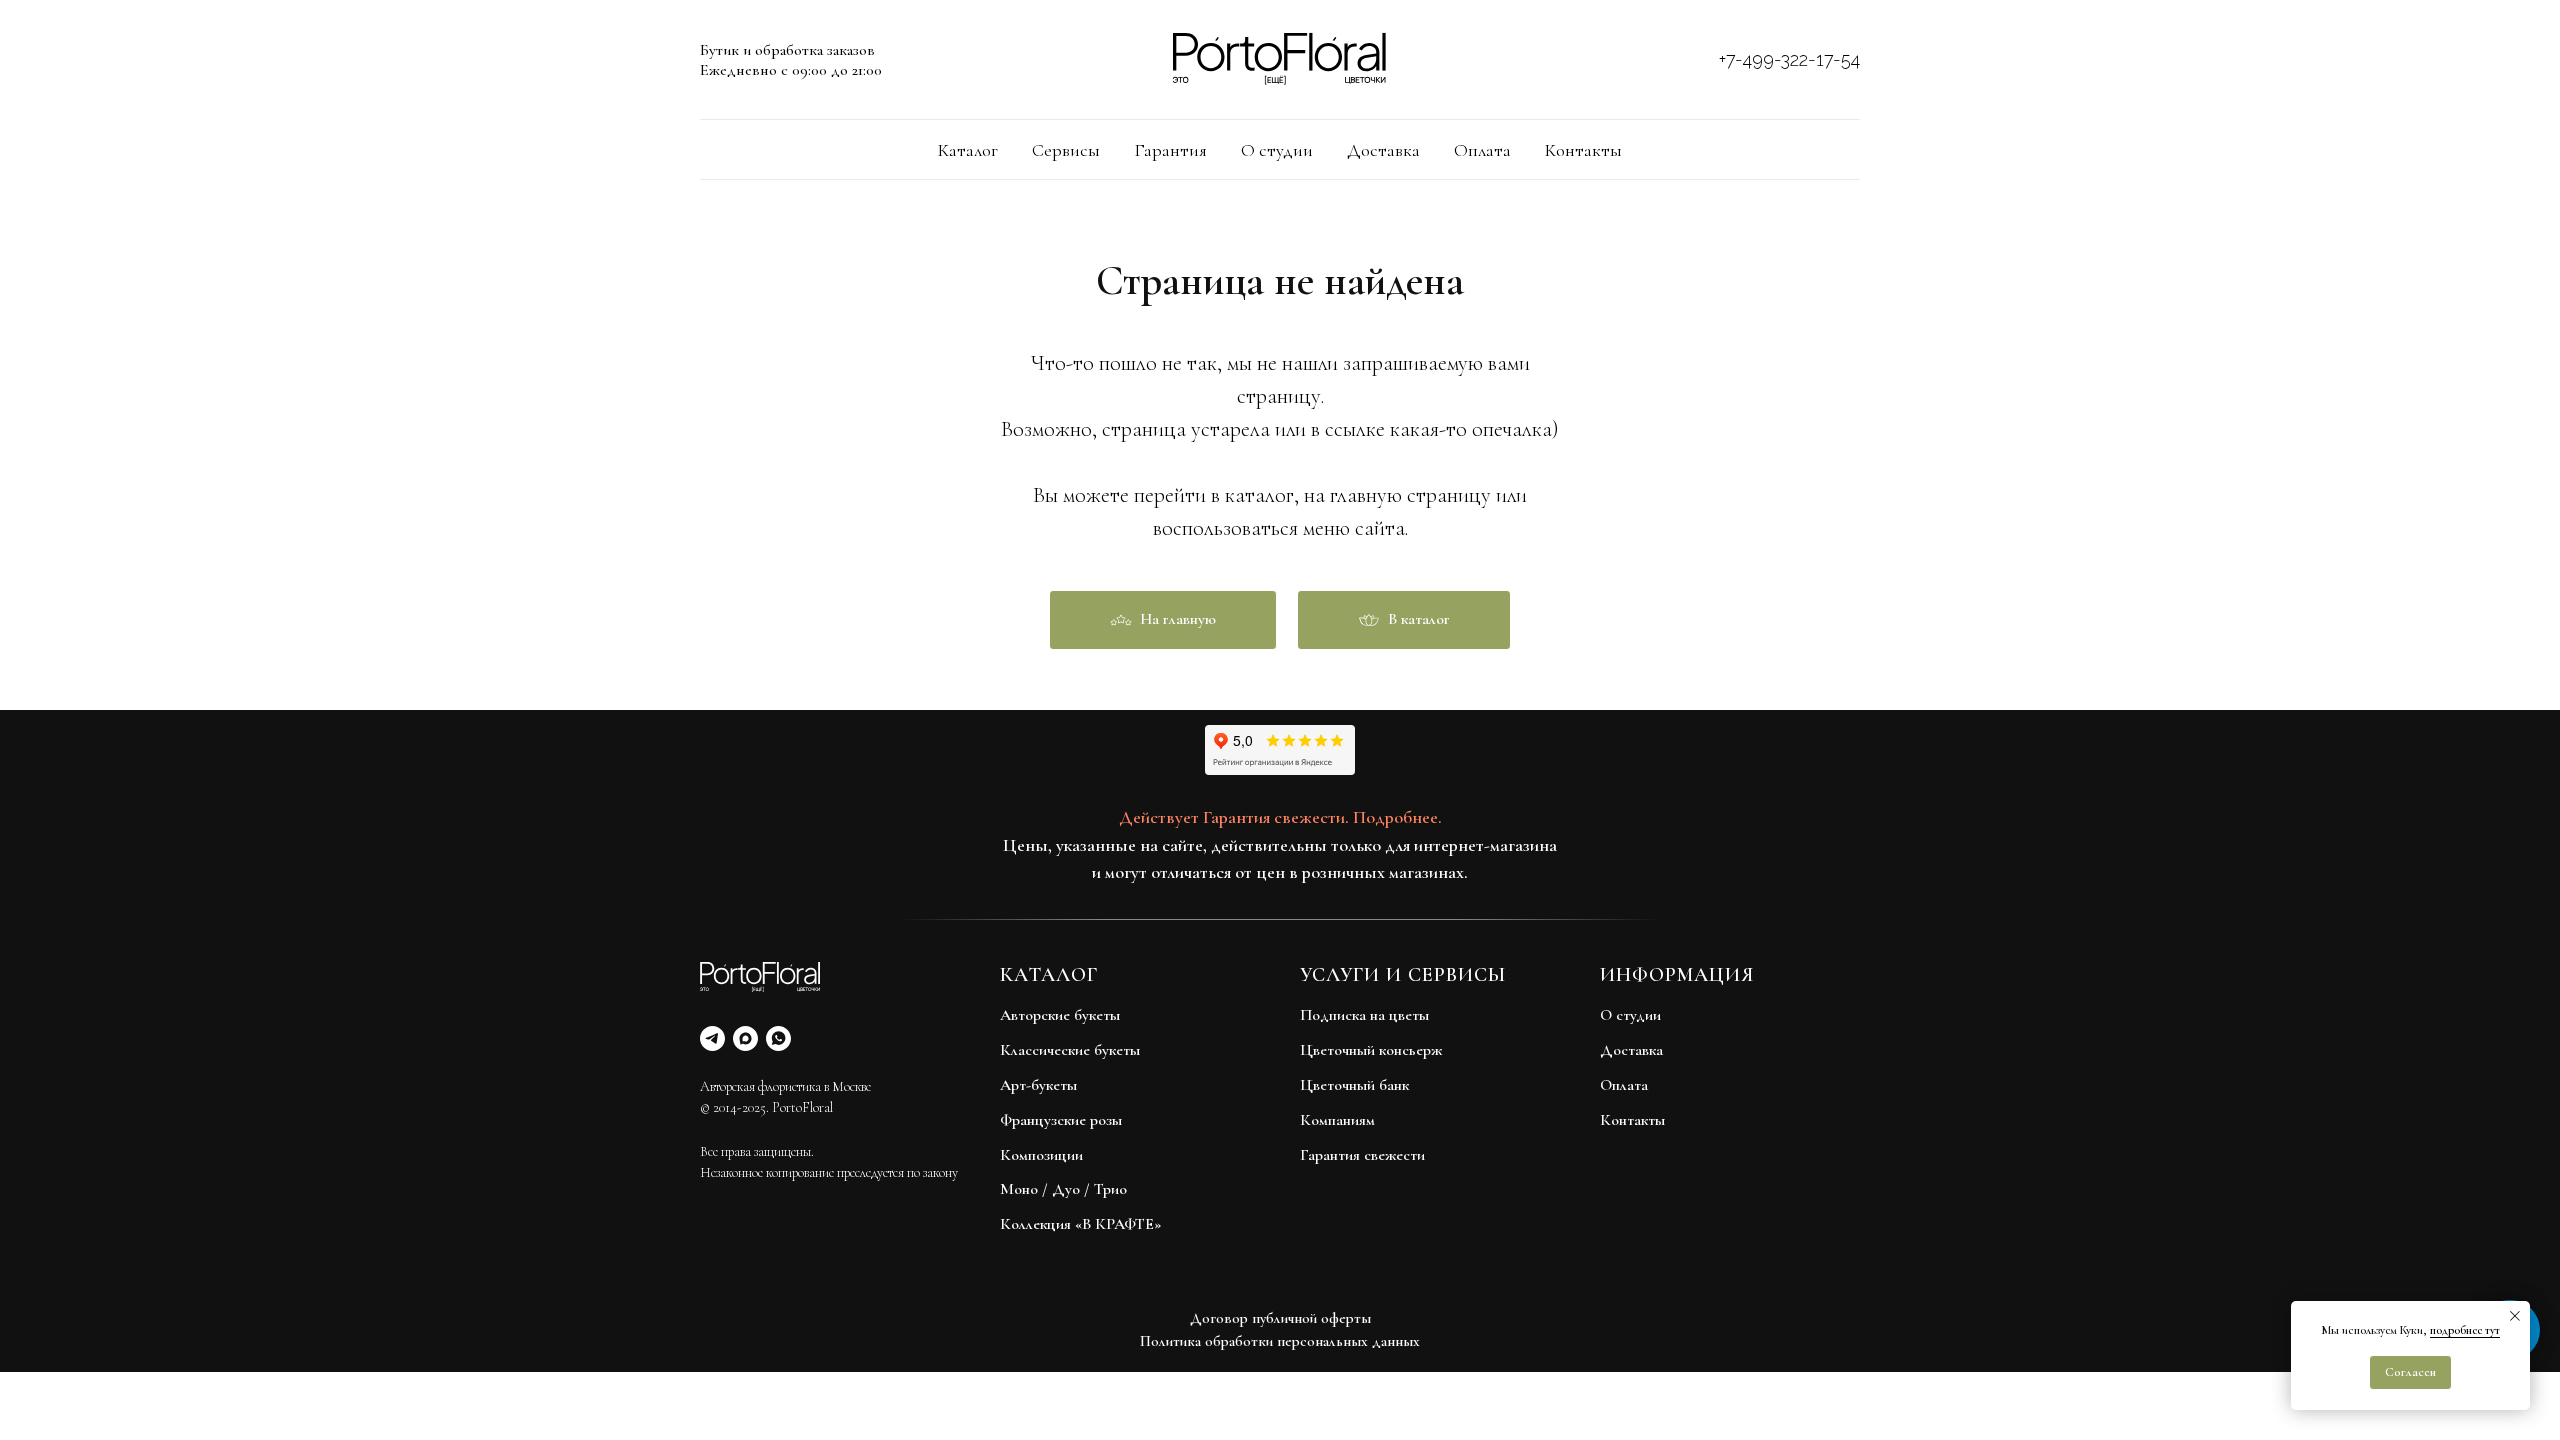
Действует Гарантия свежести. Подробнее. (1280, 817)
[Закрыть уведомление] (2515, 1316)
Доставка (1383, 150)
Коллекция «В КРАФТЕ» (1080, 1224)
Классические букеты (1070, 1050)
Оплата (1482, 150)
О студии (1277, 150)
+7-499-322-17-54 (1789, 59)
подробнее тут (2465, 1330)
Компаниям (1337, 1120)
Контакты (1583, 150)
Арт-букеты (1038, 1085)
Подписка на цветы (1364, 1015)
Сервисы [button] (1066, 150)
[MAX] (745, 1038)
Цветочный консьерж (1371, 1050)
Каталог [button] (968, 150)
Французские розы (1061, 1120)
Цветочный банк (1354, 1085)
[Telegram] (712, 1038)
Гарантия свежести (1362, 1155)
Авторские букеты (1060, 1015)
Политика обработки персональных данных (1280, 1341)
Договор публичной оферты (1280, 1318)
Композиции (1041, 1155)
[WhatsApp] (778, 1038)
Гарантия (1170, 150)
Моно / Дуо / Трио (1063, 1189)
